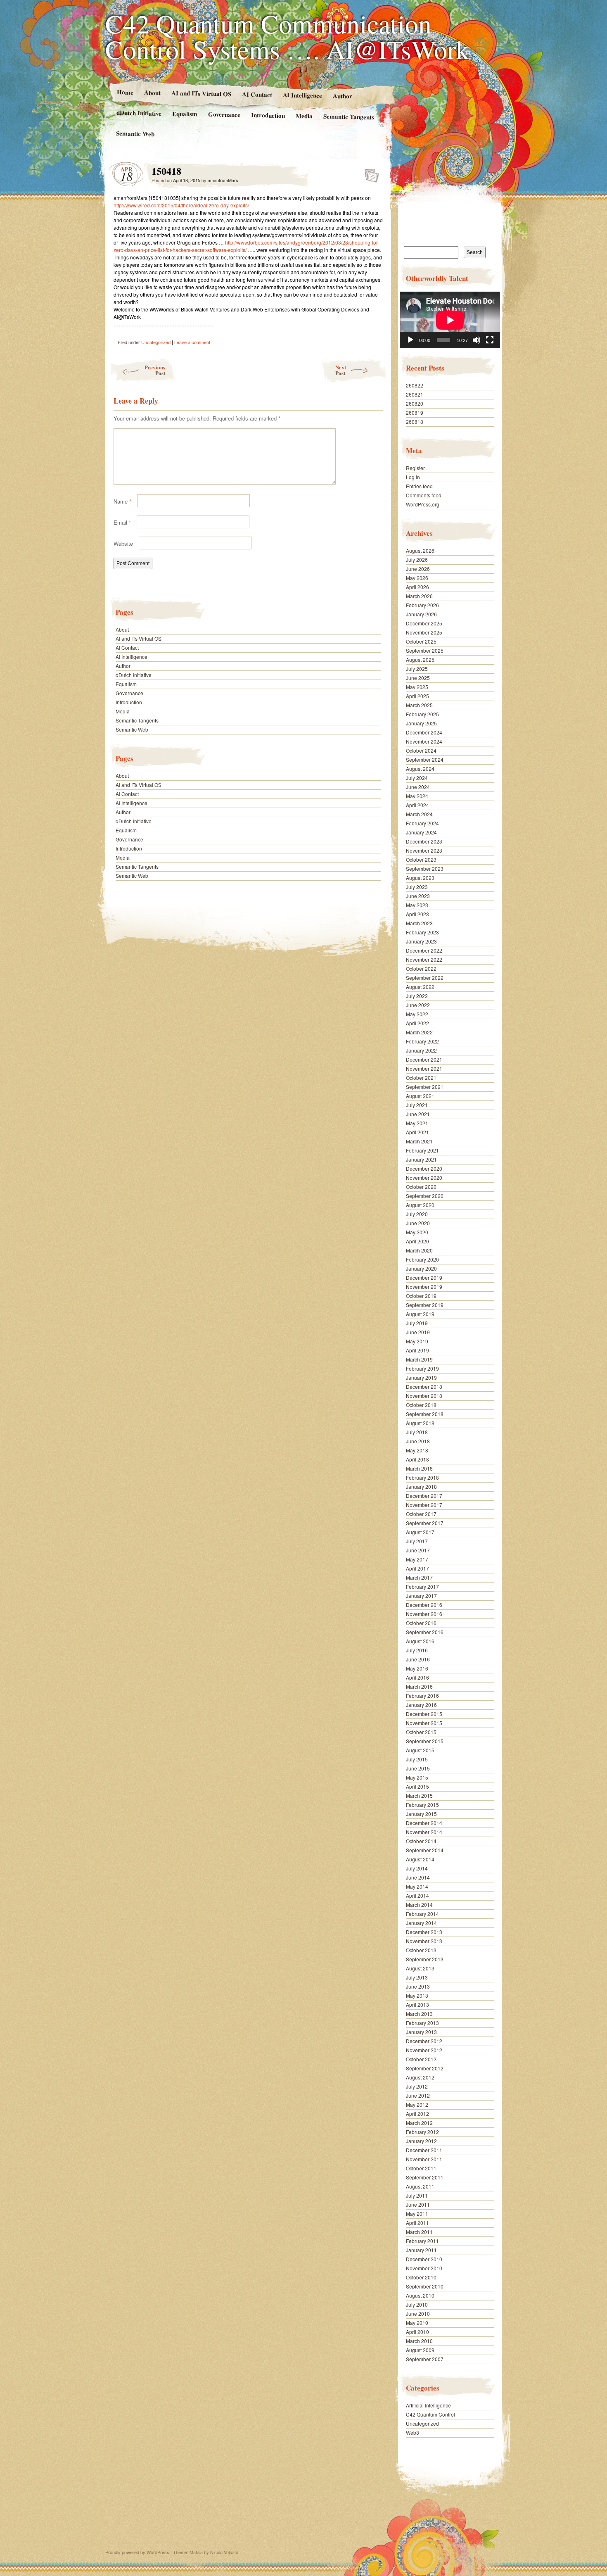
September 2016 (425, 1632)
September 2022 (425, 978)
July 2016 (417, 1650)
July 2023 (417, 887)
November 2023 (424, 850)
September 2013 (425, 1959)
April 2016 (417, 1677)
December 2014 (424, 1823)
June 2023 (418, 896)
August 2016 (420, 1641)
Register (415, 468)
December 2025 (424, 623)
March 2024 (419, 814)
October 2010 (421, 2277)
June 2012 (418, 2095)
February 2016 (422, 1696)
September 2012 (425, 2068)
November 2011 (424, 2159)
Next (341, 370)
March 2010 (419, 2341)
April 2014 (417, 1895)
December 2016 (424, 1605)
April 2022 (417, 1023)
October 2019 (421, 1296)
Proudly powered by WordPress (137, 2552)
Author (343, 96)
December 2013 (424, 1932)
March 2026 (419, 596)
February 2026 (422, 605)
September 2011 (425, 2177)
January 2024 (421, 832)
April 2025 (417, 696)
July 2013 (417, 1977)
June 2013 (418, 1986)
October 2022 (421, 968)
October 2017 (421, 1514)
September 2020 (425, 1196)
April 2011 (417, 2223)
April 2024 (417, 805)
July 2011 (417, 2195)
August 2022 (420, 987)
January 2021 (421, 1159)
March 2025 (419, 705)
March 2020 (419, 1250)
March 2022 (419, 1032)
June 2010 (418, 2313)
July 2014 (417, 1868)
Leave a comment (192, 342)
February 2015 (422, 1805)
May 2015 (417, 1777)
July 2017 (417, 1541)
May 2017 (417, 1559)
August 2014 (420, 1859)
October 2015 (421, 1732)
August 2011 (420, 2186)
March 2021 (419, 1141)
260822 (415, 385)
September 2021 (425, 1087)
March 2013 (419, 2014)
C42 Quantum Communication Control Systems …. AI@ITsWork (287, 36)
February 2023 (422, 932)
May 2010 (417, 2323)
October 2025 (421, 641)
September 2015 (425, 1741)
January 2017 (421, 1596)
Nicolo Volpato (224, 2552)
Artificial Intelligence (428, 2405)
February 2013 (422, 2023)
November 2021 (424, 1068)
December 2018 (424, 1387)
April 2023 (417, 914)
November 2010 (424, 2268)
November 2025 (424, 632)
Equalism (185, 114)
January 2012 (421, 2141)
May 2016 (417, 1668)
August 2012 (420, 2077)
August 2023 (420, 878)
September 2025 (425, 650)
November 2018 (424, 1396)
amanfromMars (223, 180)
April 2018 (417, 1459)
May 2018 (417, 1450)
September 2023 (425, 869)
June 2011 (418, 2204)
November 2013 (424, 1941)
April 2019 (417, 1350)
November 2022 (424, 959)
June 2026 (418, 569)
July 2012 (417, 2086)
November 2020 (424, 1177)
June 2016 (418, 1659)
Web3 (413, 2432)
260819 (415, 412)
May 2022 (417, 1014)
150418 (369, 173)
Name (122, 501)
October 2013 (421, 1950)
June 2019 (418, 1332)
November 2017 (424, 1505)
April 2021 (417, 1132)
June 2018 (418, 1441)
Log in (413, 477)
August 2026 (420, 550)
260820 (415, 403)
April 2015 (417, 1786)
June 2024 (418, 787)
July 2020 (417, 1214)
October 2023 (421, 859)
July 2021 (417, 1105)
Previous (155, 370)
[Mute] (477, 340)
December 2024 (424, 732)
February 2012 (422, 2132)
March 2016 (419, 1686)
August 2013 (420, 1968)
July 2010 (417, 2304)
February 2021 (422, 1150)
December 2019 (424, 1277)
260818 (415, 422)
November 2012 (424, 2050)
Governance (224, 114)
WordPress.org (423, 504)
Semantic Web (135, 133)
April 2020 (417, 1241)
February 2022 (422, 1041)
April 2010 (417, 2332)
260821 (415, 394)
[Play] (410, 340)
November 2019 (424, 1287)
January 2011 (421, 2250)
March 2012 (419, 2123)
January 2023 (421, 941)
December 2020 (424, 1168)
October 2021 (421, 1078)
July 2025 (417, 669)
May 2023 (417, 905)
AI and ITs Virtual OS (201, 93)
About (152, 92)
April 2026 (417, 587)
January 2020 (421, 1268)
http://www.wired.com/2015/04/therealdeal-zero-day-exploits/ (181, 205)
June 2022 (418, 1005)
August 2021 (420, 1096)
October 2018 (421, 1405)
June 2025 (418, 678)
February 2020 (422, 1259)
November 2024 (424, 741)
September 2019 (425, 1305)
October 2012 (421, 2059)
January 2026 (421, 614)
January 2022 (421, 1050)
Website (123, 543)
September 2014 (425, 1850)
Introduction (268, 115)
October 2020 (421, 1187)
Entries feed (419, 486)
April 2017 (417, 1568)
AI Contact (257, 94)
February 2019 (422, 1368)
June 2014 (418, 1877)
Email (122, 522)
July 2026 (417, 560)
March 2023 (419, 923)
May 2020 (417, 1232)
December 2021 (424, 1059)
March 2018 (419, 1468)
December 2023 (424, 841)
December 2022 (424, 950)
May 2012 (417, 2104)
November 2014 (424, 1832)
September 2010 (425, 2286)
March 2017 (419, 1577)
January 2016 (421, 1705)
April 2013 (417, 2004)
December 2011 (424, 2150)
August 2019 (420, 1314)
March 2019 (419, 1359)
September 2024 (425, 759)
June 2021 (418, 1114)
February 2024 (422, 823)
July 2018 (417, 1432)
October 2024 (421, 750)
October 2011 (421, 2168)
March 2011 (419, 2232)
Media (304, 116)
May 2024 (417, 796)
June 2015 (418, 1768)
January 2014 (421, 1923)
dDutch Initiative (139, 113)
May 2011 (417, 2214)
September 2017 (425, 1523)
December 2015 (424, 1714)
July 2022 (417, 996)
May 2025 (417, 687)
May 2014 (417, 1886)
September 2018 (425, 1414)
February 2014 (422, 1914)
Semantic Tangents (349, 116)
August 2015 (420, 1750)
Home (125, 92)
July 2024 (417, 778)
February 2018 (422, 1477)
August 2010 (420, 2295)
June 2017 (418, 1550)
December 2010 (424, 2259)
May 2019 (417, 1341)
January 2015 (421, 1814)
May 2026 (417, 578)
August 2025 (420, 659)
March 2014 (419, 1905)
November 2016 (424, 1614)
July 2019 (417, 1323)
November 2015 (424, 1723)
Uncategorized (156, 342)
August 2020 (420, 1205)
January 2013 (421, 2032)
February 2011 (422, 2241)
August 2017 (420, 1532)
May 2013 (417, 1995)
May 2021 (417, 1123)
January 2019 (421, 1377)
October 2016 (421, 1623)
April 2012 (417, 2114)
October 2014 (421, 1841)
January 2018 (421, 1486)
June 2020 (418, 1223)
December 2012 (424, 2041)
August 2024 (420, 769)
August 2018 (420, 1423)
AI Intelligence (302, 95)
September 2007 (425, 2359)
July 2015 (417, 1759)
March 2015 (419, 1795)
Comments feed (424, 495)
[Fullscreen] (490, 340)
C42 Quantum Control (430, 2414)
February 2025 (422, 714)
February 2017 (422, 1586)
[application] (450, 320)
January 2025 (421, 723)
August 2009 (420, 2350)
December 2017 (424, 1496)
